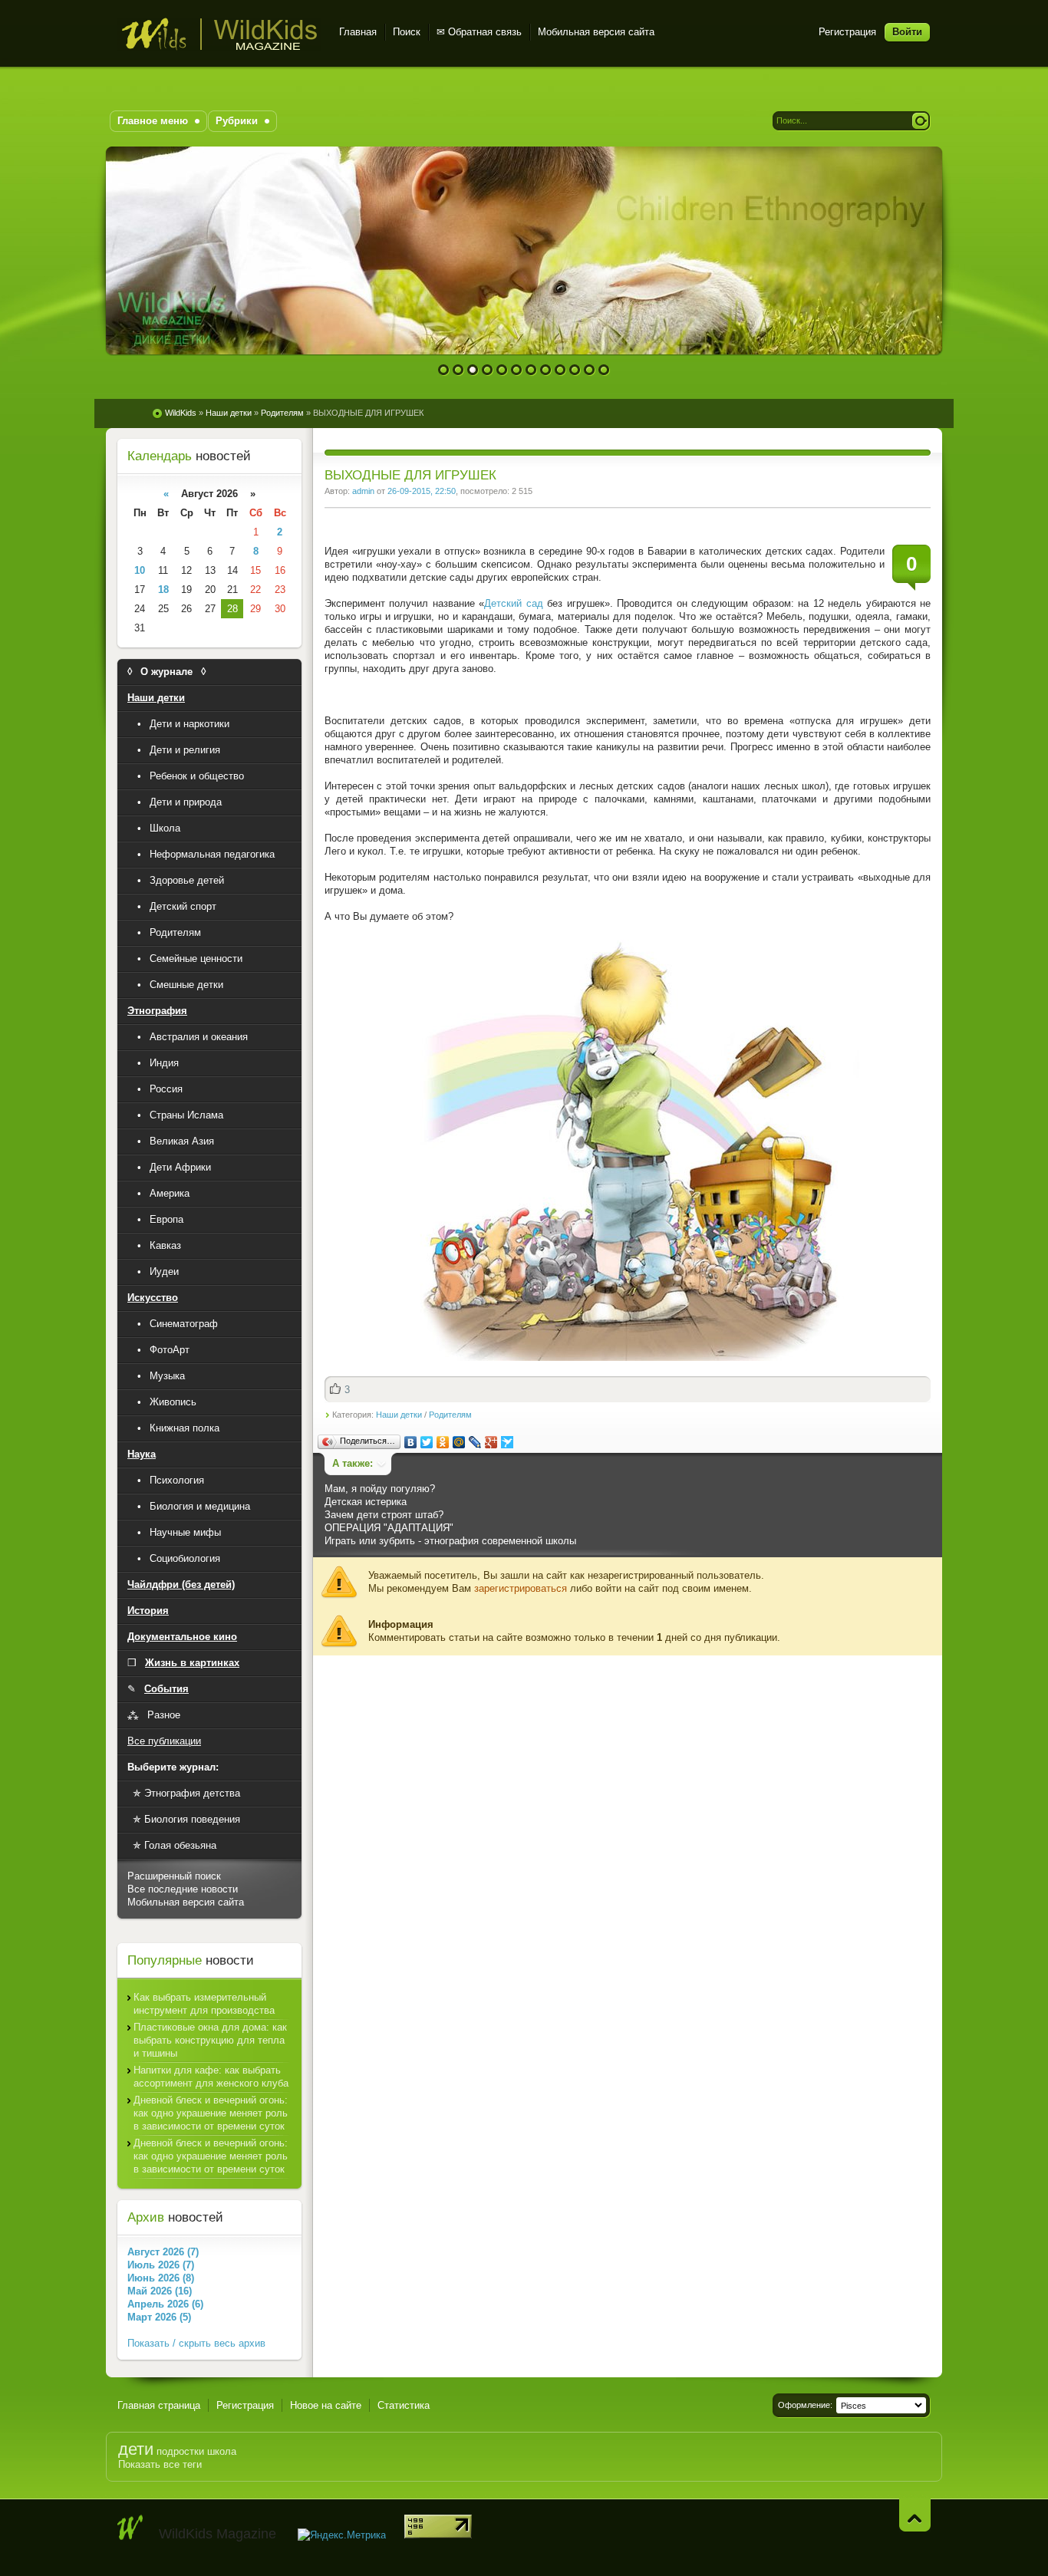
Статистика (404, 2405)
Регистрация (847, 32)
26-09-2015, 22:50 (422, 491)
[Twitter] (427, 1442)
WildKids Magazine (219, 34)
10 (575, 370)
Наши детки (399, 1415)
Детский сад (513, 603)
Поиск (407, 32)
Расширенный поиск (174, 1876)
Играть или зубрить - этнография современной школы (450, 1541)
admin (363, 491)
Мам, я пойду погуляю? (380, 1489)
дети (136, 2449)
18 (163, 590)
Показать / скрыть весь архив (196, 2343)
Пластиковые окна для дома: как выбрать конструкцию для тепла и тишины (210, 2040)
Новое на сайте (326, 2405)
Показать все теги (160, 2464)
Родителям (450, 1415)
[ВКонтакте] (411, 1442)
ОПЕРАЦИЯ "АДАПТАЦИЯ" (389, 1528)
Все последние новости (183, 1889)
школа (222, 2451)
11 (590, 370)
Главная (358, 32)
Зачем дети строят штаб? (384, 1515)
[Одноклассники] (443, 1442)
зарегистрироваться (521, 1588)
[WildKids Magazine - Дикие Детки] (130, 2528)
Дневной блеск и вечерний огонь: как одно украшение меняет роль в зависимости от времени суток (211, 2113)
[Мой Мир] (459, 1442)
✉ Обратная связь (479, 32)
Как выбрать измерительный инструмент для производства (204, 2004)
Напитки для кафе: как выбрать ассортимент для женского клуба (211, 2077)
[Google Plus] (491, 1442)
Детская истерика (366, 1502)
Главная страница (159, 2405)
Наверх (915, 2515)
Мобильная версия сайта (596, 32)
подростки (180, 2451)
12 (604, 370)
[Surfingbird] (508, 1442)
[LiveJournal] (475, 1442)
